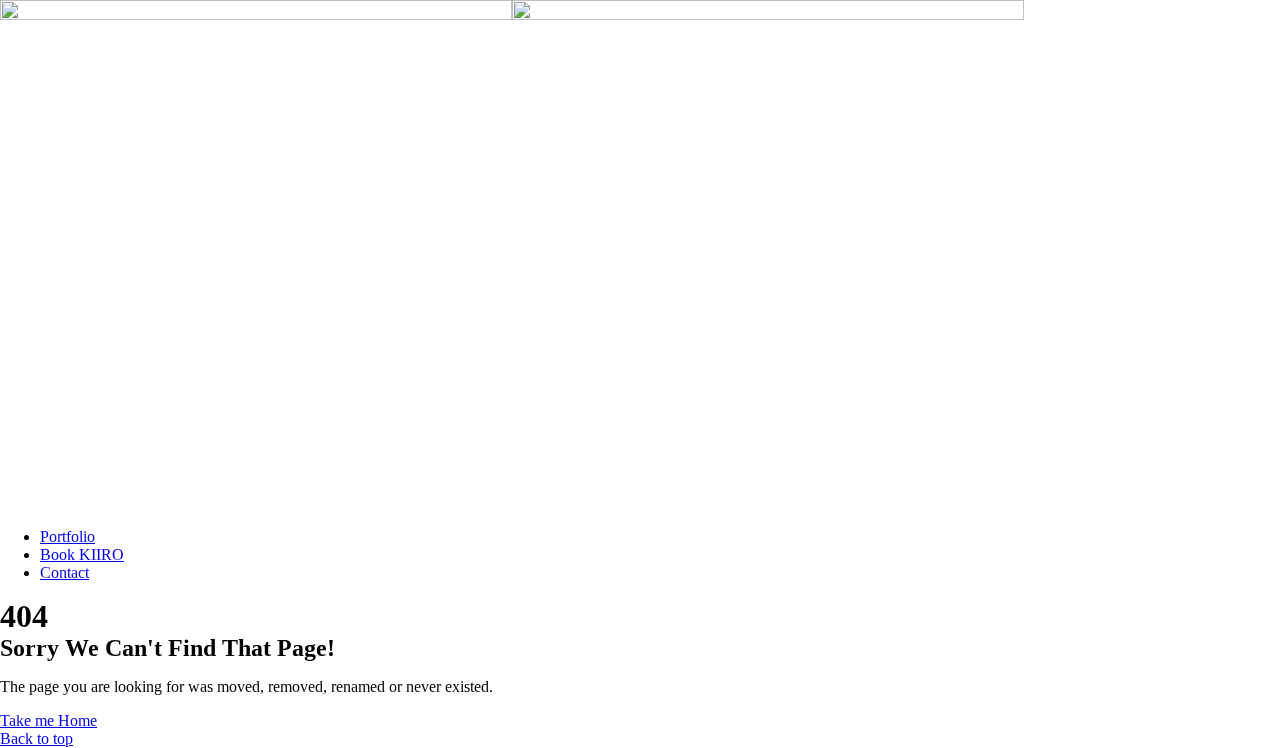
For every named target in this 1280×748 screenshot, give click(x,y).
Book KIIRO (82, 554)
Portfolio (67, 536)
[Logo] (512, 8)
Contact (64, 572)
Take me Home (48, 720)
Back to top (36, 738)
